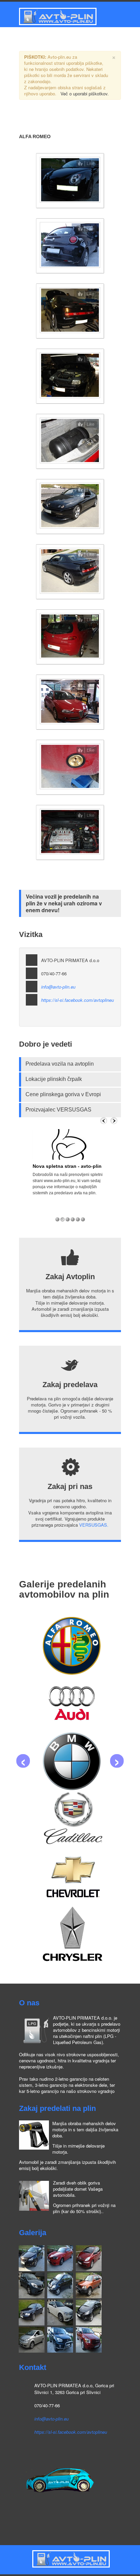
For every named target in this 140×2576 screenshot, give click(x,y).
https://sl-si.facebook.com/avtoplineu (77, 1000)
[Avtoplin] (57, 16)
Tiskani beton (32, 2568)
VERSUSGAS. (94, 1525)
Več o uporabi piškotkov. (85, 94)
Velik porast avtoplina (58, 1166)
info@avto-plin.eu (58, 987)
